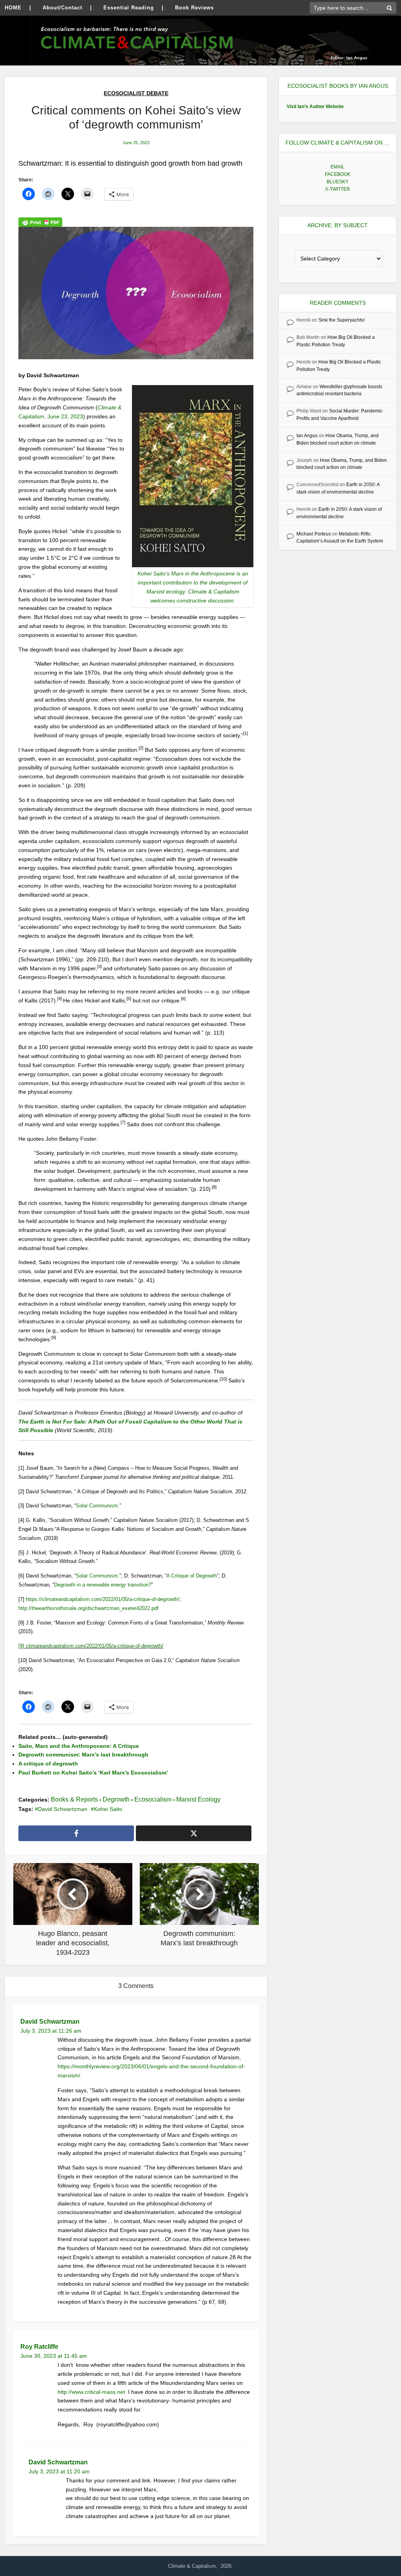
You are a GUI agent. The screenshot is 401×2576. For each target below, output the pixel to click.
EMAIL (338, 167)
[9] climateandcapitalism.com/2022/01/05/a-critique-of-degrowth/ (91, 1646)
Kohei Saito (108, 1809)
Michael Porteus (314, 534)
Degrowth (116, 1799)
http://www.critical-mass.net (92, 2392)
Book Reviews (194, 8)
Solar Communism (97, 1506)
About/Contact (62, 8)
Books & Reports (74, 1799)
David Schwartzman (63, 1809)
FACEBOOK (338, 174)
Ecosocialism (153, 1799)
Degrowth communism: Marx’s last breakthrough (83, 1755)
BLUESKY (338, 182)
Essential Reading (129, 8)
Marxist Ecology (198, 1799)
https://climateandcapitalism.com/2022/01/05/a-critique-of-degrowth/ (103, 1599)
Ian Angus (307, 436)
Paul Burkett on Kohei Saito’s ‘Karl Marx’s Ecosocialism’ (93, 1773)
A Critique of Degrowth (192, 1576)
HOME (13, 8)
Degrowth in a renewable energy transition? (103, 1585)
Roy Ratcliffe (39, 2347)
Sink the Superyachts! (341, 320)
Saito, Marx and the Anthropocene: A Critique (79, 1746)
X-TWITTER (338, 189)
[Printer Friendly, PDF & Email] (40, 222)
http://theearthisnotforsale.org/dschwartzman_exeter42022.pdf (89, 1608)
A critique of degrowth (48, 1764)
